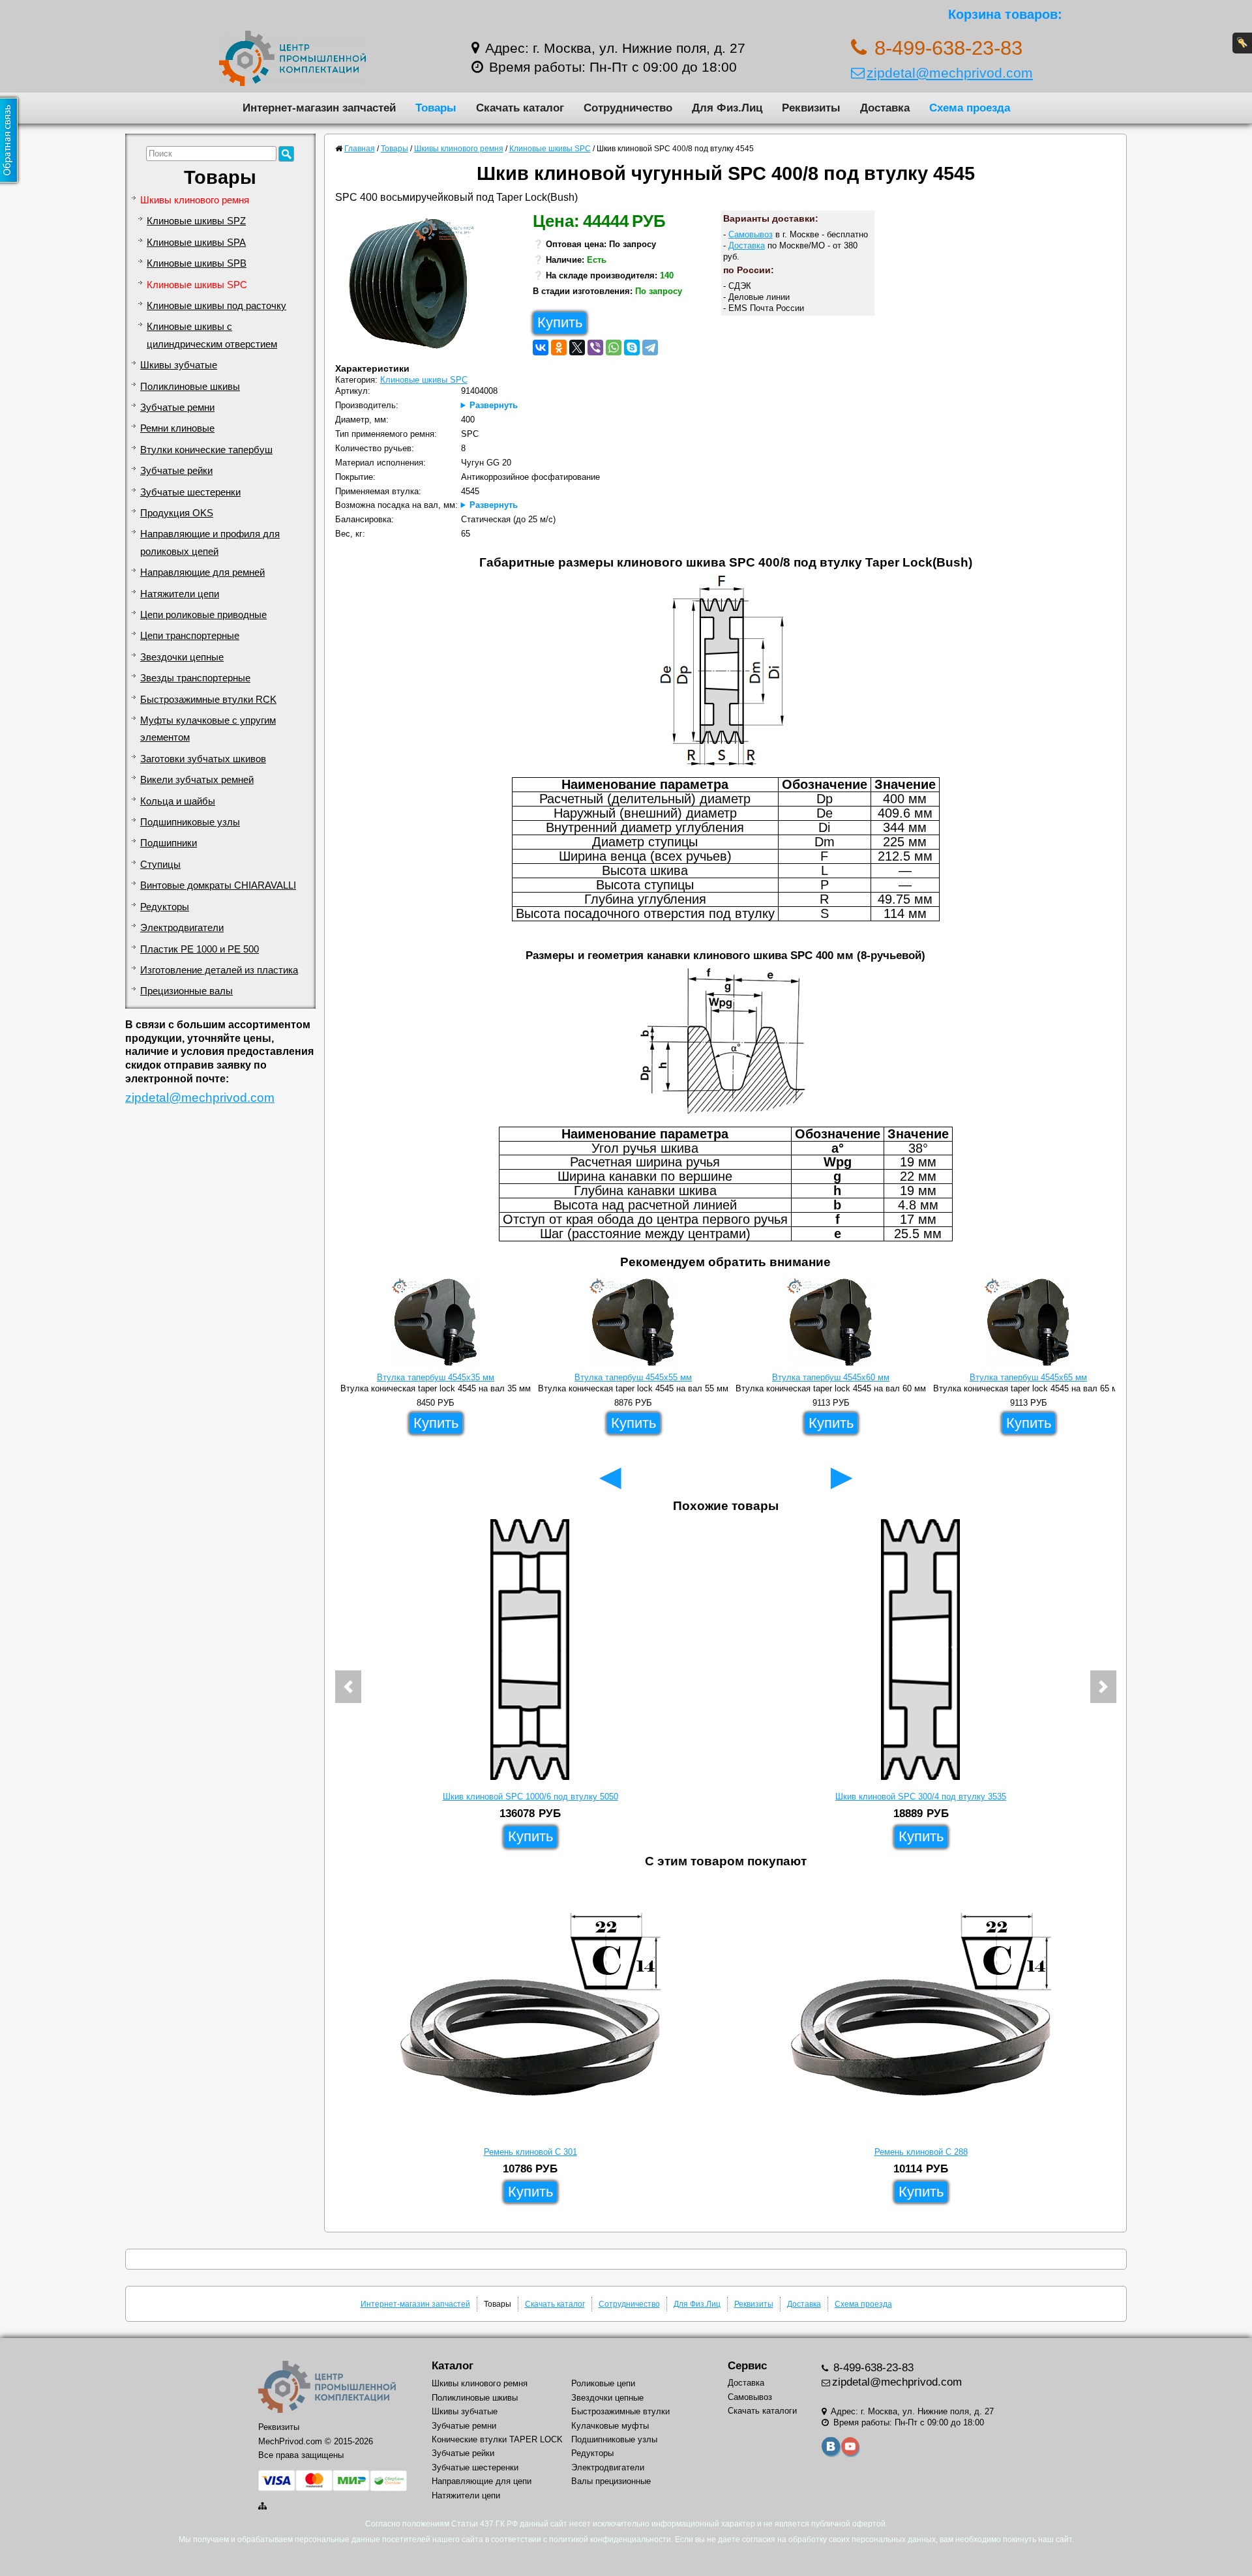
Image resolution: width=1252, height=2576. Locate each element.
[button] (348, 1687)
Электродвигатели (182, 928)
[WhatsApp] (614, 348)
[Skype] (632, 348)
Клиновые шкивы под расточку (216, 306)
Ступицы (160, 865)
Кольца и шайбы (178, 801)
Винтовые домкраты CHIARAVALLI (218, 885)
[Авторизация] (1242, 43)
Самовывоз (751, 234)
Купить (560, 322)
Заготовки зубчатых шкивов (203, 759)
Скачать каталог (520, 108)
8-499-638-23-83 (872, 2368)
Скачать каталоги (762, 2411)
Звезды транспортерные (195, 678)
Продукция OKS (177, 513)
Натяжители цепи (180, 594)
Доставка (885, 108)
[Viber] (595, 348)
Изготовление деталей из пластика (219, 970)
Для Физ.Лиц (727, 108)
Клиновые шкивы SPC (197, 285)
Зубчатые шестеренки (190, 492)
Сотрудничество (628, 108)
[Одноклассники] (559, 348)
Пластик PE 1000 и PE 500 (200, 949)
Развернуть (494, 405)
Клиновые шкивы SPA (196, 243)
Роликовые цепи (603, 2383)
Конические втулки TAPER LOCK (497, 2439)
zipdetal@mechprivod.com (950, 73)
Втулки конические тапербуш (206, 450)
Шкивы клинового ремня (195, 200)
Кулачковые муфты (610, 2426)
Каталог (453, 2366)
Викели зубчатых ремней (197, 780)
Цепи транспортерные (190, 636)
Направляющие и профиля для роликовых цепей (210, 542)
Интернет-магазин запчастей (319, 108)
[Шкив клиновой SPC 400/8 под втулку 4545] (413, 287)
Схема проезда (970, 108)
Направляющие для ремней (202, 572)
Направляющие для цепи (482, 2481)
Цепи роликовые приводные (203, 615)
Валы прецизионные (611, 2481)
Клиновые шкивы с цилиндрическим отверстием (212, 335)
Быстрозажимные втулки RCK (208, 700)
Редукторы (165, 907)
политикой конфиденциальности (610, 2539)
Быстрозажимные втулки (620, 2411)
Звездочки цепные (182, 657)
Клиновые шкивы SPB (197, 263)
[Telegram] (650, 348)
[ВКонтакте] (541, 348)
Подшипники (169, 843)
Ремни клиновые (177, 428)
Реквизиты (811, 108)
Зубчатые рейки (176, 471)
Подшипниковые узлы (190, 822)
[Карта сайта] (263, 2506)
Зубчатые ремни (177, 407)
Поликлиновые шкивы (190, 387)
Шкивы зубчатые (179, 365)
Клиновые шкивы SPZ (196, 221)
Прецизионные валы (186, 991)
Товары (436, 108)
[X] (577, 348)
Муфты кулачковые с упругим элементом (208, 729)
